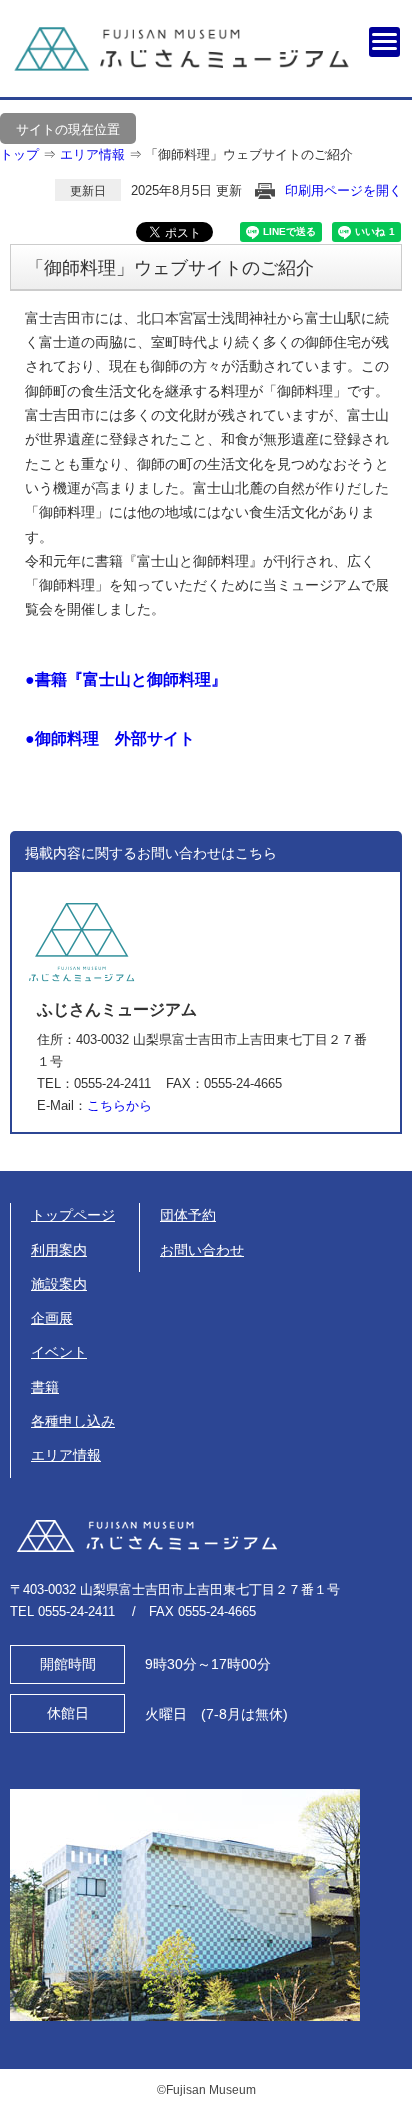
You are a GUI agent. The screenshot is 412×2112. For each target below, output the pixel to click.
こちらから (119, 1105)
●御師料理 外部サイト (110, 738)
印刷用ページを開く (343, 190)
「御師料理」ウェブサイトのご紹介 (249, 154)
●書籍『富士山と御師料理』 (126, 679)
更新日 (88, 191)
